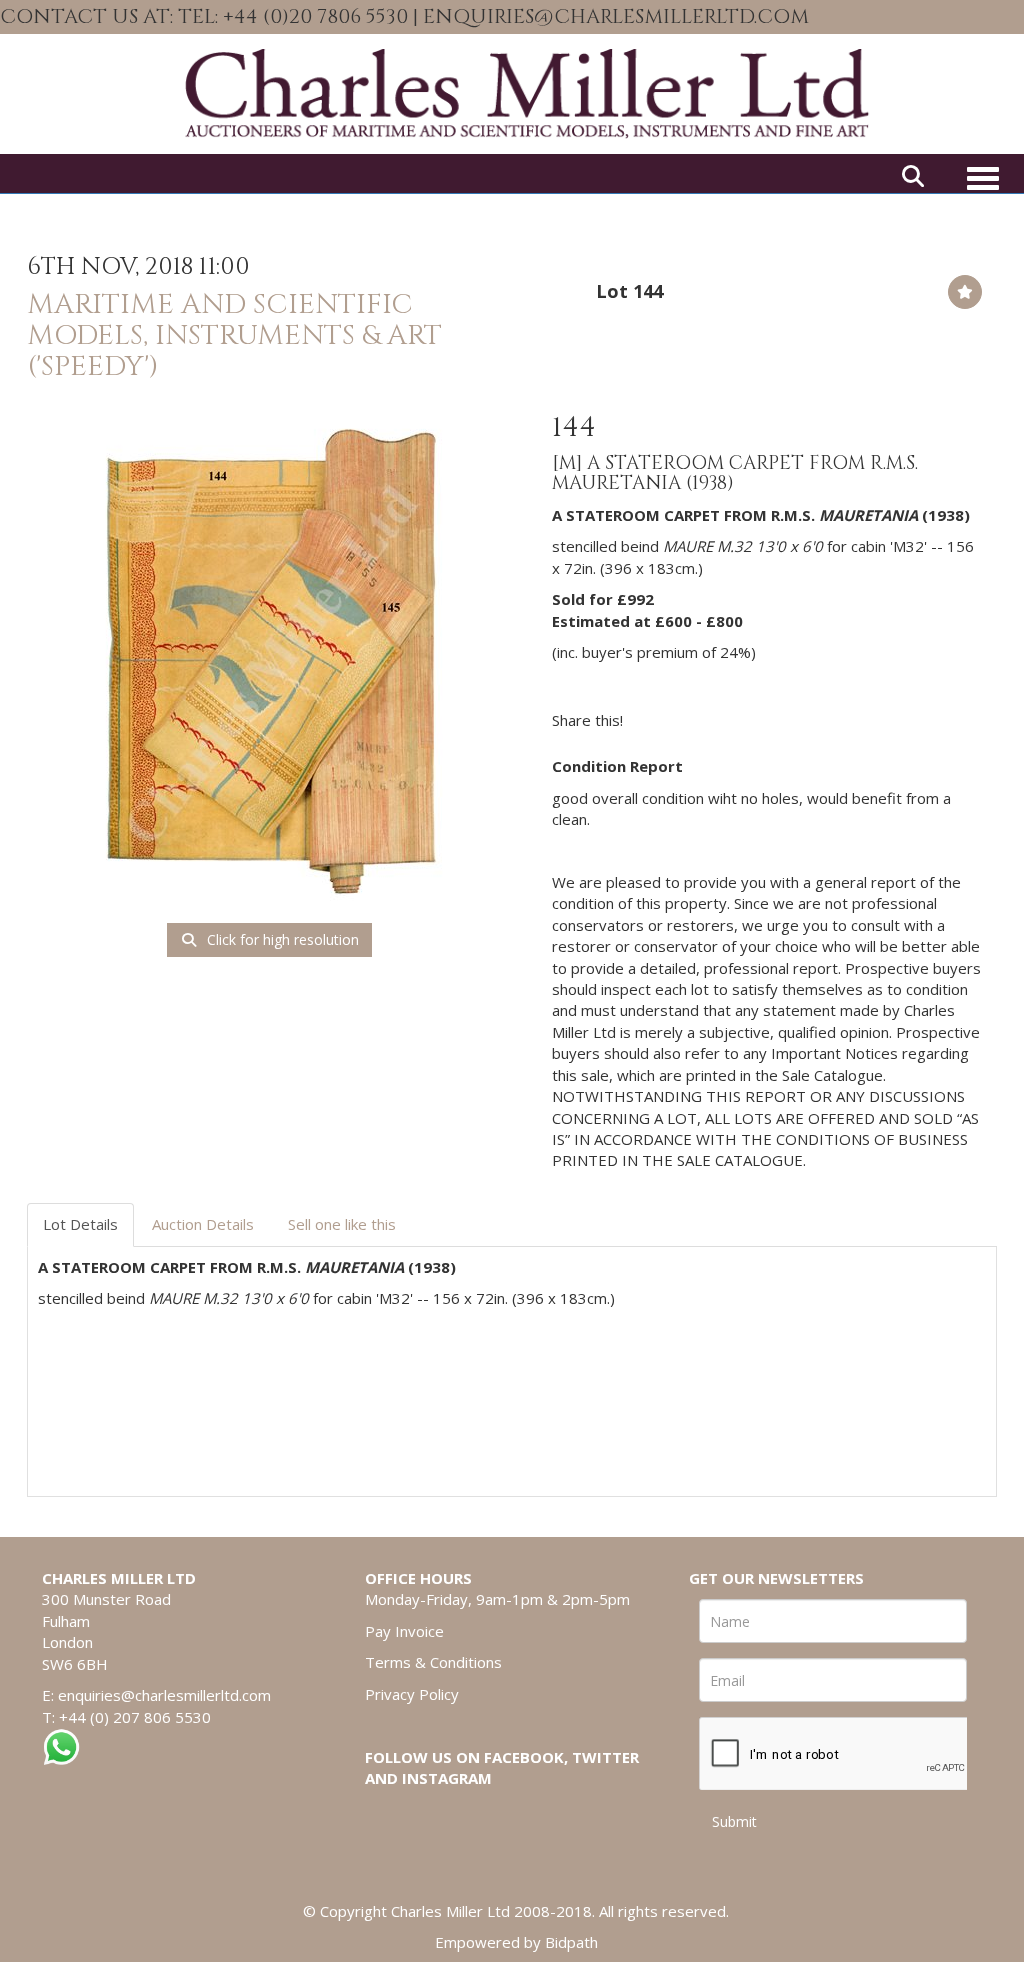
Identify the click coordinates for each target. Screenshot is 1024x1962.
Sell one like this (342, 1224)
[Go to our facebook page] (949, 18)
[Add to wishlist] (965, 292)
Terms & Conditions (433, 1662)
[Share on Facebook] (656, 720)
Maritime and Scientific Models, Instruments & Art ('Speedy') (234, 335)
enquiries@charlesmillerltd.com (164, 1695)
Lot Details (80, 1224)
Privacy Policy (412, 1694)
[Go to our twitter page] (991, 18)
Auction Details (203, 1224)
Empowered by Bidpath (516, 1942)
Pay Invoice (404, 1631)
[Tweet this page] (698, 720)
